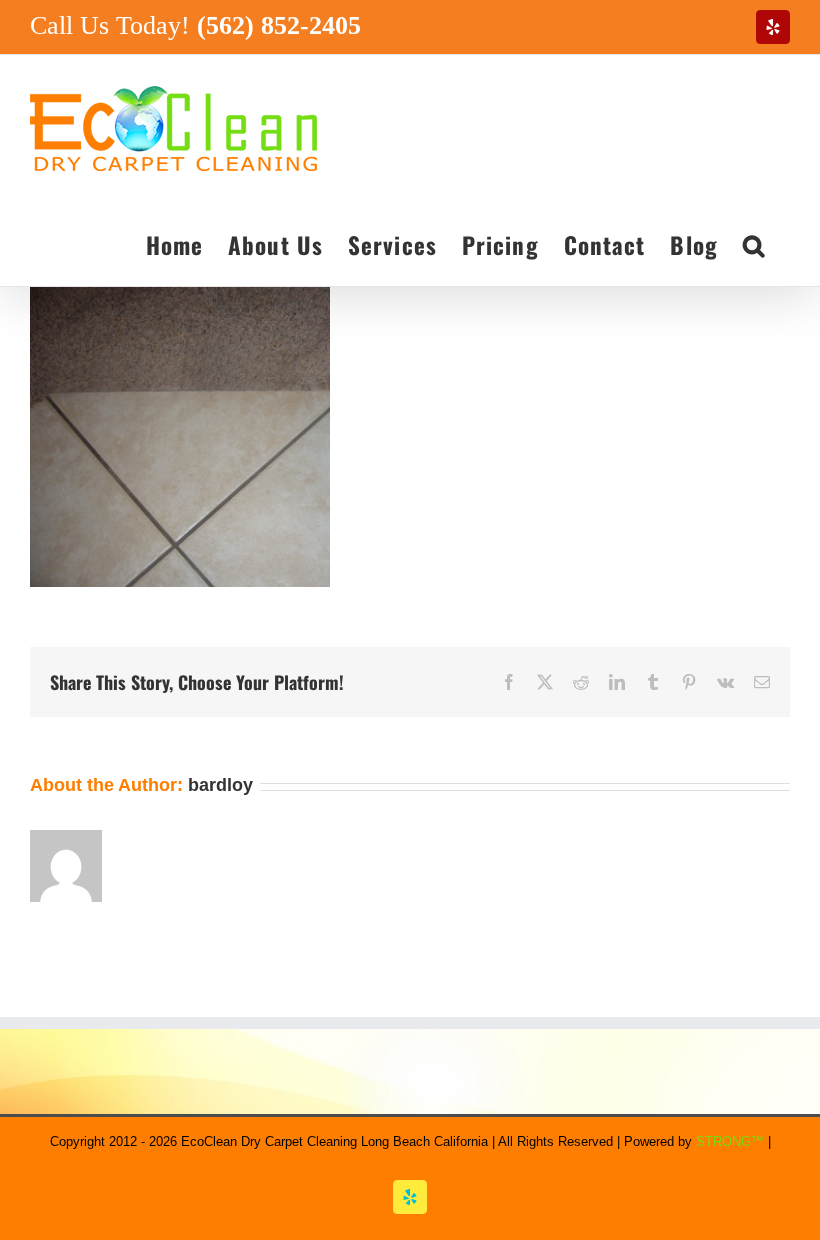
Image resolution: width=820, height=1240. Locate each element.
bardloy (220, 785)
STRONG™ (730, 1141)
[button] (754, 244)
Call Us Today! (195, 25)
